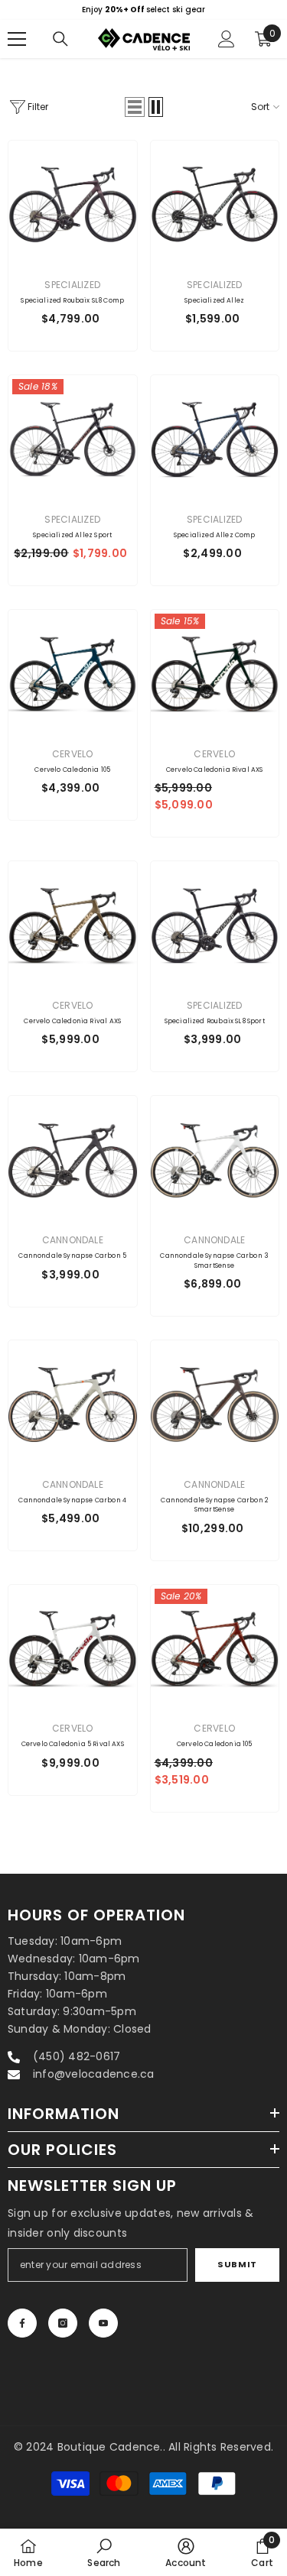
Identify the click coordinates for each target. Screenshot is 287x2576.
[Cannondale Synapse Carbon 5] (73, 1160)
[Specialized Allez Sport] (73, 439)
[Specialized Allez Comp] (215, 439)
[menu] (17, 39)
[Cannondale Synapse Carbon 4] (73, 1405)
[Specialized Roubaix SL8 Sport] (215, 925)
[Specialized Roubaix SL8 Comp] (73, 205)
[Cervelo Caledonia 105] (73, 674)
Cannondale (73, 1240)
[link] (104, 2552)
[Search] (60, 39)
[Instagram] (63, 2323)
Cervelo (73, 754)
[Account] (227, 39)
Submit (237, 2264)
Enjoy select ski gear (143, 10)
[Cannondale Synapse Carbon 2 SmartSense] (215, 1405)
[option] (143, 10)
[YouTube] (103, 2323)
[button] (135, 107)
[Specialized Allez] (215, 205)
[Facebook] (22, 2323)
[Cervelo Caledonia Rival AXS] (215, 674)
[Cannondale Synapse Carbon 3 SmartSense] (215, 1160)
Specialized (72, 285)
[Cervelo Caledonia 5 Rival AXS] (73, 1649)
